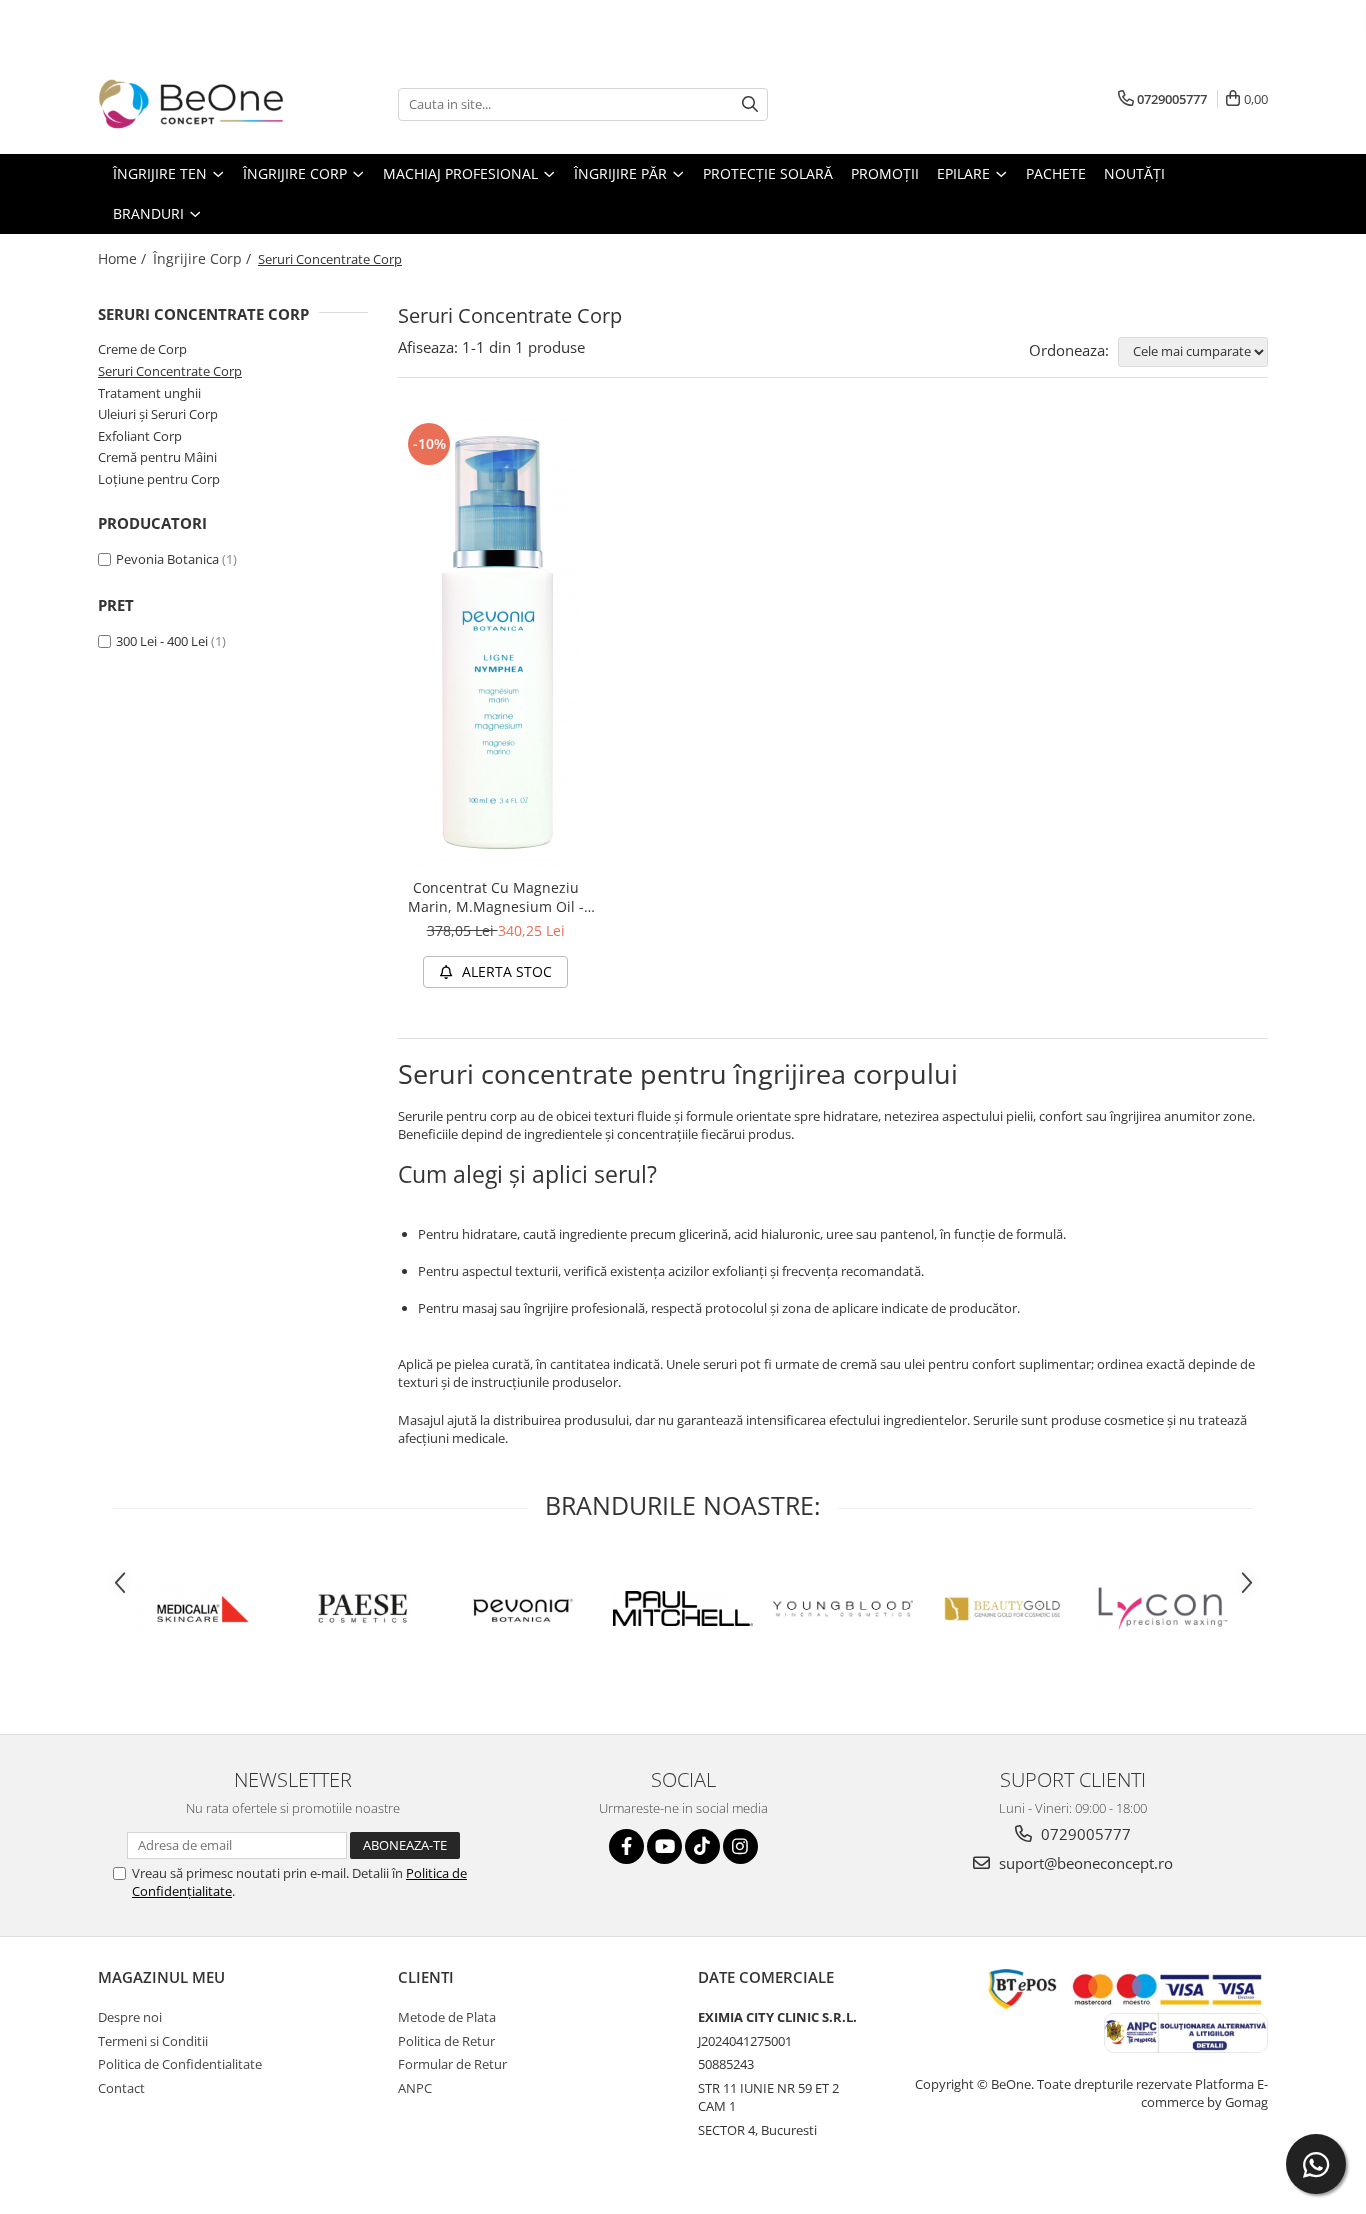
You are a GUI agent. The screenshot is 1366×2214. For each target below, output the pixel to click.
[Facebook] (626, 1846)
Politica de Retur (446, 2041)
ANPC (415, 2088)
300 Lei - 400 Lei (162, 641)
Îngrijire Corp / (204, 258)
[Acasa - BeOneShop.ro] (198, 104)
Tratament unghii (149, 393)
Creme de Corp (142, 349)
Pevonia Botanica (167, 559)
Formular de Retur (452, 2064)
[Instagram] (740, 1846)
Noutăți (1134, 173)
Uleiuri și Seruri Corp (158, 414)
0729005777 (1084, 1834)
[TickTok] (702, 1846)
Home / (124, 258)
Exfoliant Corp (140, 436)
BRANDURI (150, 213)
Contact (121, 2088)
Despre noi (130, 2017)
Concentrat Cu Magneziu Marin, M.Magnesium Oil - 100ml (496, 897)
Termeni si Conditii (153, 2041)
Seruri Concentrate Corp (170, 371)
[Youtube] (664, 1846)
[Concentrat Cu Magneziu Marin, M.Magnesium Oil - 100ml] (495, 643)
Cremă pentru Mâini (157, 457)
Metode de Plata (447, 2017)
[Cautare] (750, 104)
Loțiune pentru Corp (159, 479)
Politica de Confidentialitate (180, 2064)
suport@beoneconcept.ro (1084, 1863)
